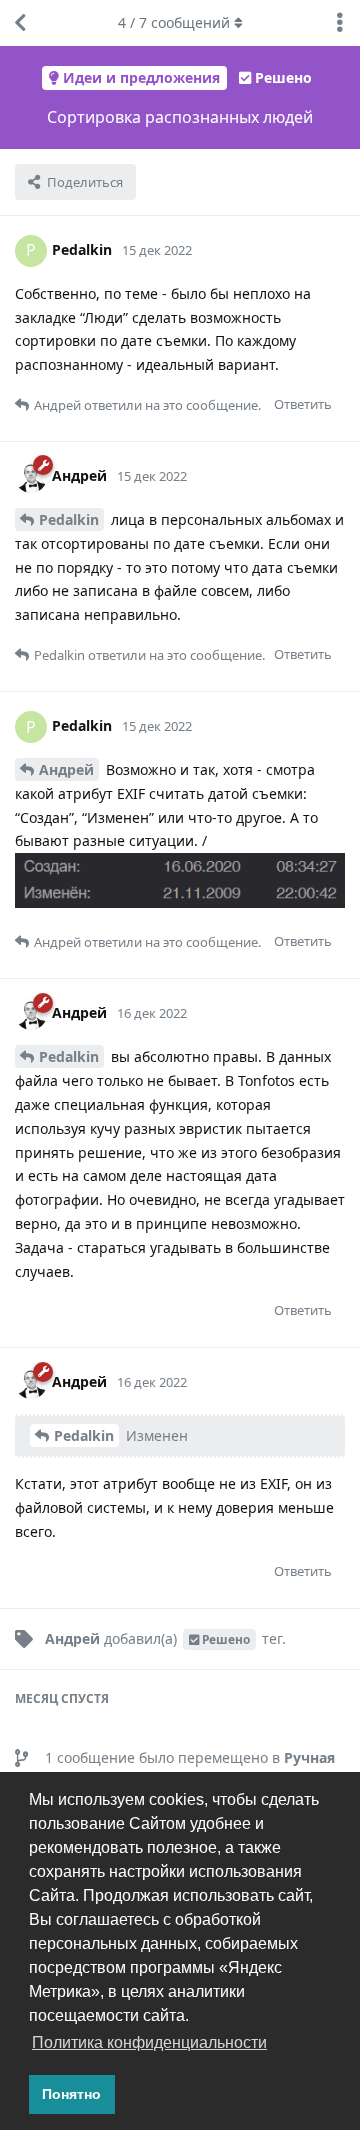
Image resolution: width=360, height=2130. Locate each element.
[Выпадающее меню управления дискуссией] (340, 23)
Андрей (66, 769)
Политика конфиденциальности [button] (149, 2042)
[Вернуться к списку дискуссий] (20, 23)
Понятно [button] (71, 2094)
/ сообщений (174, 22)
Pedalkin (69, 519)
